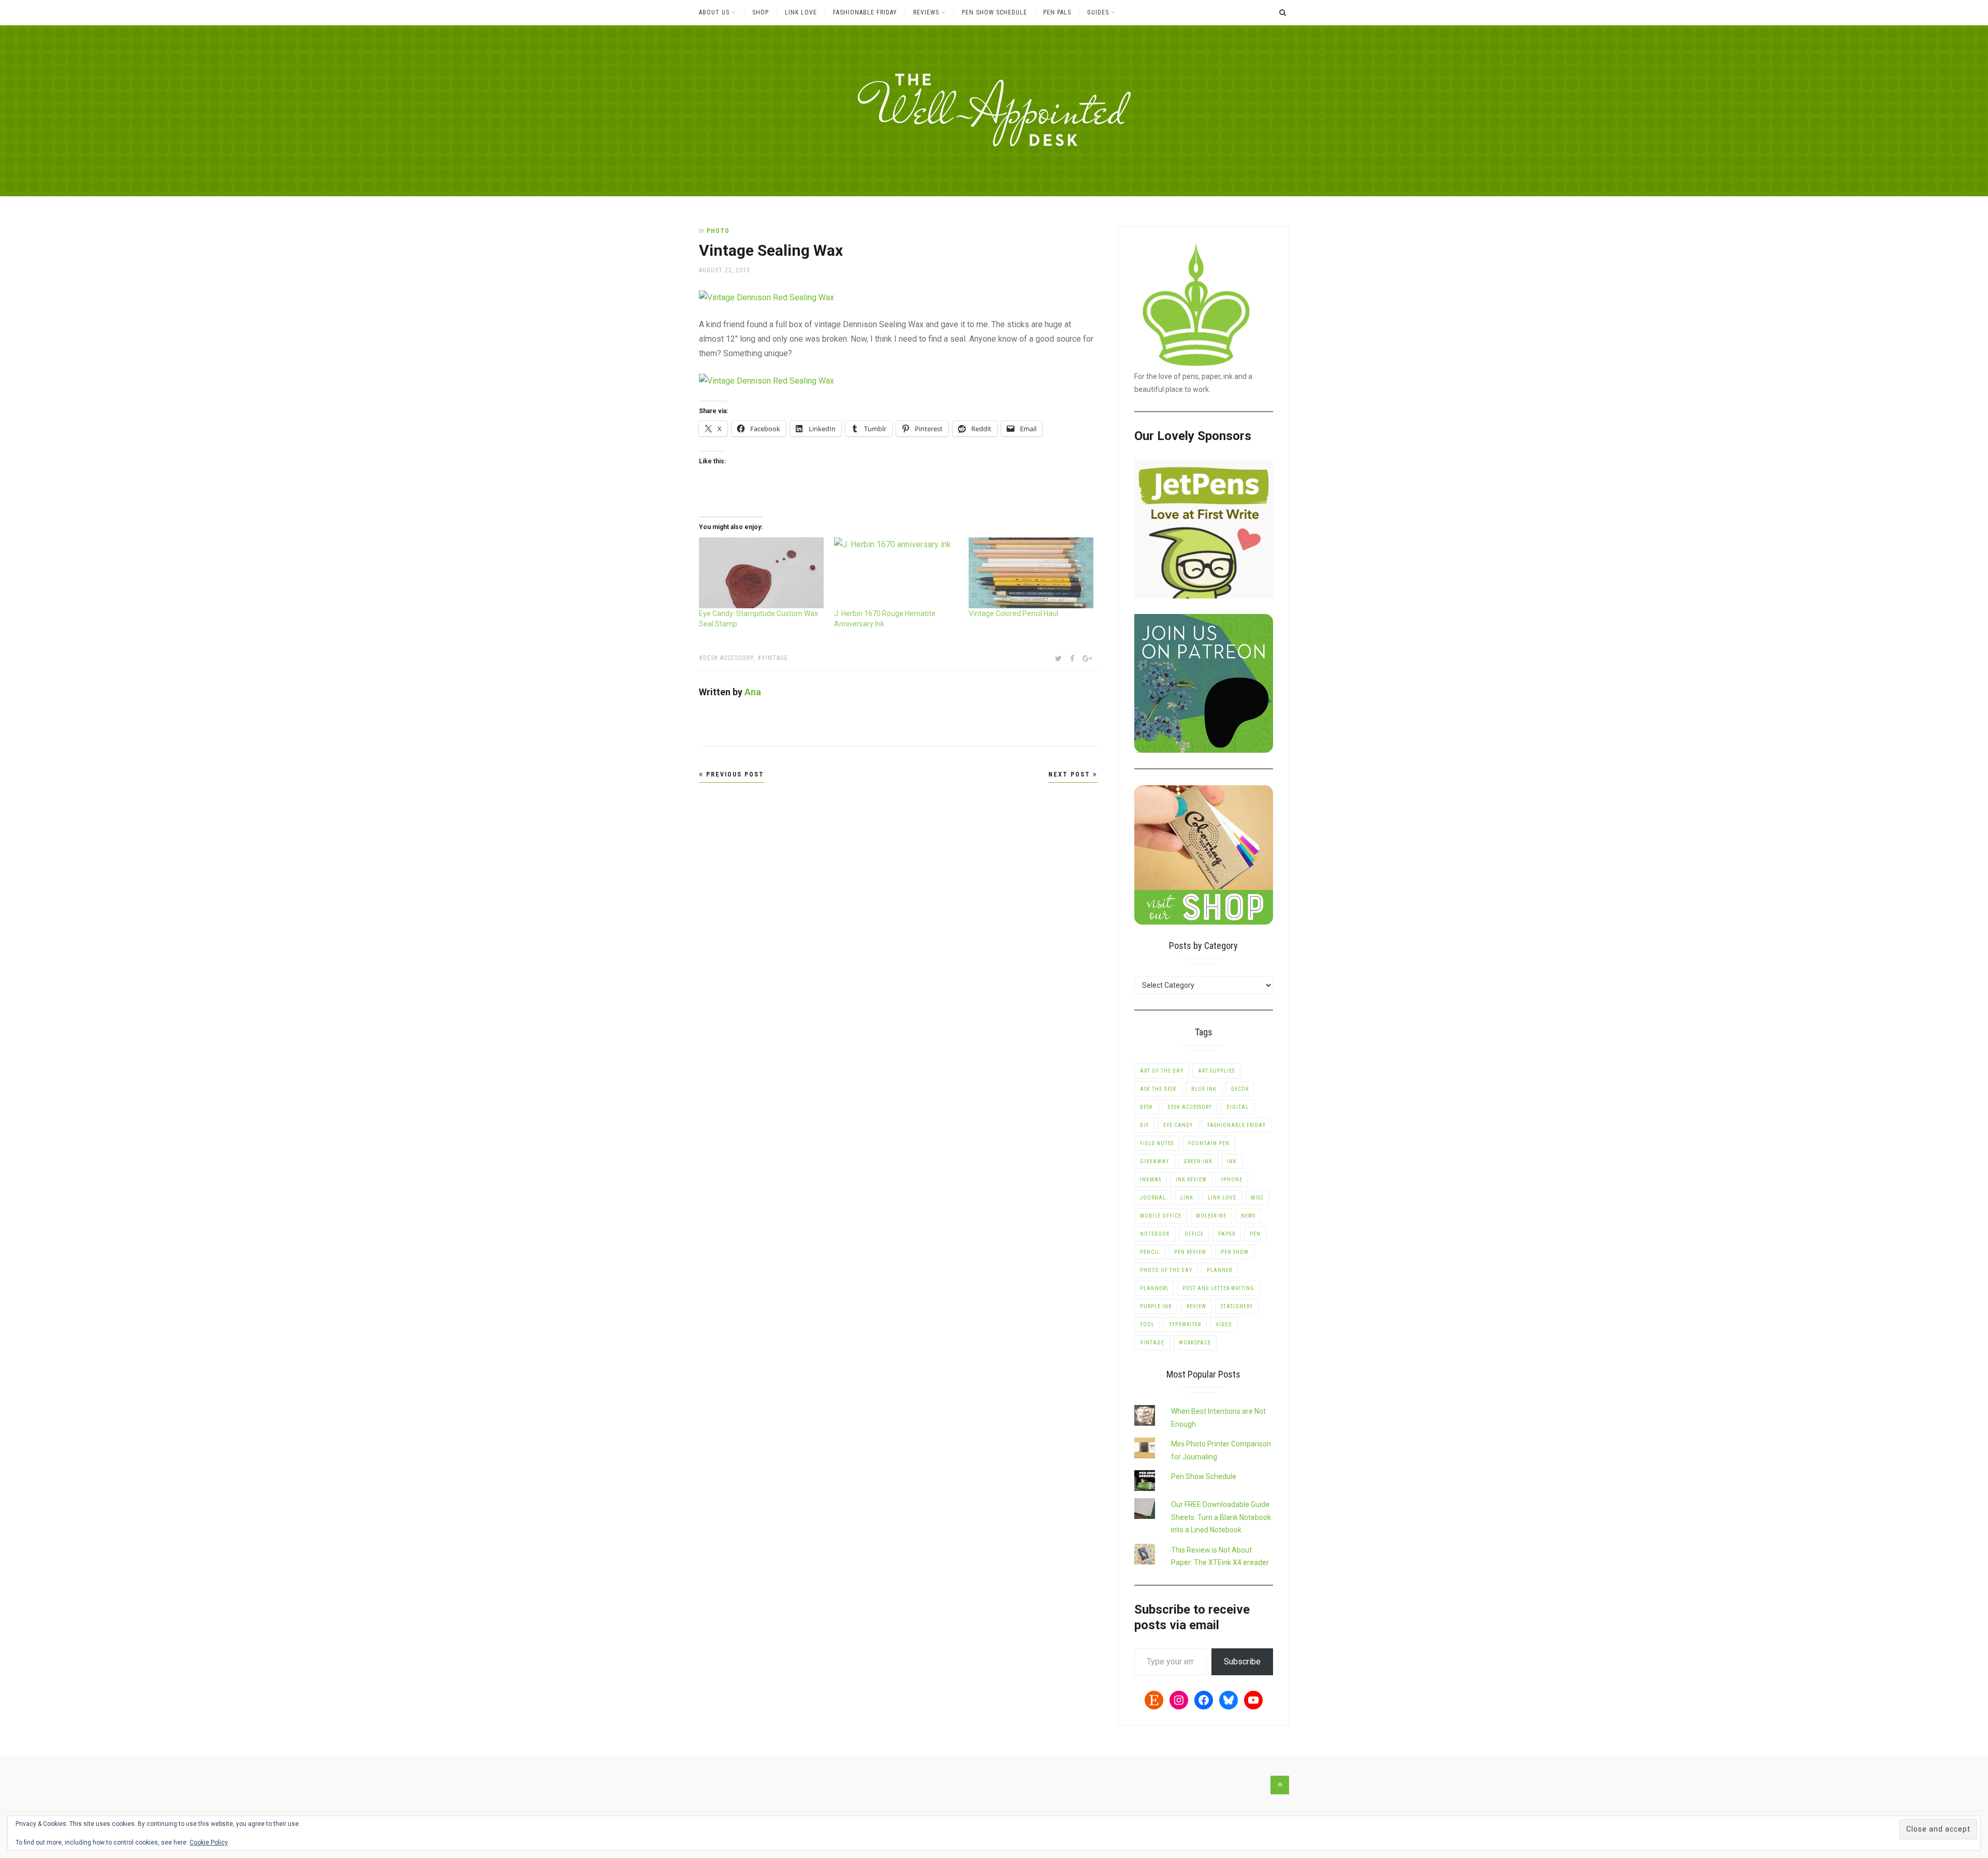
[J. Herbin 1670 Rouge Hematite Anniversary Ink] (896, 573)
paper (1227, 1234)
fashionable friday (1237, 1125)
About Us (714, 12)
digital (1238, 1107)
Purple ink (1156, 1306)
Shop (761, 12)
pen (1255, 1234)
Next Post (1071, 774)
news (1248, 1216)
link (1187, 1198)
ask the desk (1158, 1089)
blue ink (1204, 1089)
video (1224, 1325)
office (1194, 1234)
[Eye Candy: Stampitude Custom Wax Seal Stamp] (761, 573)
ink (1232, 1161)
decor (1240, 1089)
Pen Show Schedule (995, 12)
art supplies (1216, 1071)
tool (1147, 1325)
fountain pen (1209, 1143)
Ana (753, 692)
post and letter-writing (1218, 1288)
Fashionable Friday (865, 12)
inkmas (1151, 1180)
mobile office (1161, 1216)
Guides (1098, 12)
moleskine (1211, 1216)
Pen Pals (1057, 12)
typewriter (1185, 1325)
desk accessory (728, 658)
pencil (1150, 1252)
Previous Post (734, 774)
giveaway (1154, 1161)
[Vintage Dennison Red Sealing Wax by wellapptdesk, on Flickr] (766, 297)
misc (1257, 1198)
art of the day (1162, 1071)
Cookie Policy (209, 1842)
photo (718, 231)
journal (1153, 1198)
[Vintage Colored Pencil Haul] (1031, 573)
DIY (1144, 1125)
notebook (1155, 1234)
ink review (1191, 1180)
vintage (775, 658)
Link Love (801, 12)
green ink (1198, 1161)
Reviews (926, 12)
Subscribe (1242, 1662)
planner (1219, 1270)
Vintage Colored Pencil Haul (1013, 613)
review (1196, 1306)
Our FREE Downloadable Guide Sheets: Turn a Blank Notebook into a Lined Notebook (1221, 1517)
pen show (1235, 1252)
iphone (1232, 1180)
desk (1146, 1107)
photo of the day (1166, 1270)
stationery (1237, 1306)
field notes (1157, 1143)
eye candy (1178, 1125)
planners (1154, 1288)
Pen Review (1190, 1252)
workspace (1195, 1343)
